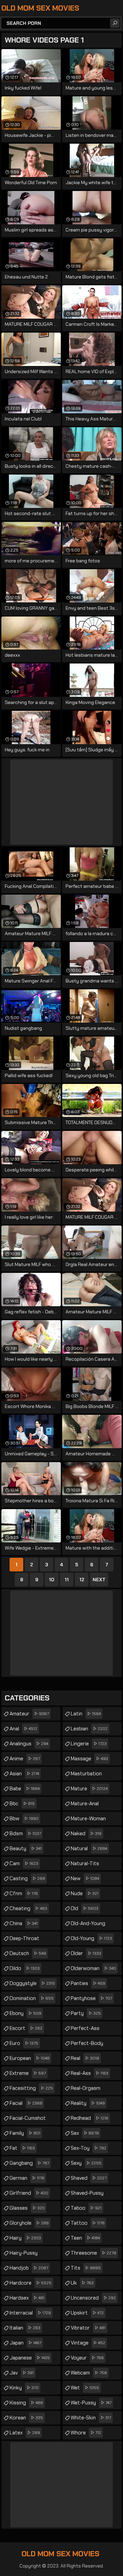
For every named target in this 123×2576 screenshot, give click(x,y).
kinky (24, 2388)
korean (26, 2418)
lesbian (89, 1729)
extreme (28, 2073)
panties (88, 1983)
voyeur (87, 2358)
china (24, 1923)
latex (25, 2433)
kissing (26, 2403)
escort (26, 2028)
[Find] (115, 23)
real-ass (90, 2073)
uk (82, 2283)
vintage (88, 2343)
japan (25, 2343)
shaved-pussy (87, 2195)
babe (25, 1789)
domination (32, 1998)
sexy (86, 2163)
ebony (25, 2013)
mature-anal (85, 1805)
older (86, 1953)
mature (89, 1789)
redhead (90, 2118)
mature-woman (88, 1820)
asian (24, 1774)
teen (85, 2238)
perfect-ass (85, 2030)
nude (85, 1893)
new (85, 1878)
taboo (86, 2208)
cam (24, 1863)
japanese (30, 2358)
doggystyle (32, 1983)
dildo (25, 1968)
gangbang (29, 2163)
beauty (26, 1849)
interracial (30, 2313)
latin (86, 1714)
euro (24, 2043)
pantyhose (91, 1998)
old (85, 1908)
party (86, 2013)
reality (88, 2103)
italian (25, 2328)
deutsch (28, 1953)
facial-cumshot (28, 2120)
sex (85, 2133)
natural (89, 1849)
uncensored (93, 2298)
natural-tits (85, 1865)
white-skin (91, 2418)
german (27, 2178)
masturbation (86, 1775)
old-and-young (88, 1925)
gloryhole (29, 2223)
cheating (28, 1908)
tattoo (88, 2223)
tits (86, 2268)
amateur (29, 1714)
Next (99, 1580)
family (25, 2133)
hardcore (31, 2283)
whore (86, 2433)
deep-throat (24, 1940)
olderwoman (93, 1968)
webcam (89, 2373)
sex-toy (88, 2148)
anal (23, 1729)
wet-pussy (91, 2403)
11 (67, 1580)
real (85, 2058)
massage (89, 1759)
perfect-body (87, 2045)
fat (22, 2148)
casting (27, 1878)
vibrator (88, 2328)
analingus (29, 1744)
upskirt (87, 2313)
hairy (25, 2238)
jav (22, 2373)
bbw (24, 1819)
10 (52, 1580)
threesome (93, 2253)
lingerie (89, 1744)
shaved (89, 2178)
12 (82, 1580)
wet (85, 2388)
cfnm (24, 1893)
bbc (22, 1804)
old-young (91, 1938)
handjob (29, 2268)
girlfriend (29, 2193)
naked (86, 1834)
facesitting (31, 2088)
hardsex (27, 2298)
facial (26, 2103)
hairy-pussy (24, 2255)
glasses (27, 2208)
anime (25, 1759)
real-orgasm (86, 2090)
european (30, 2058)
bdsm (25, 1834)
